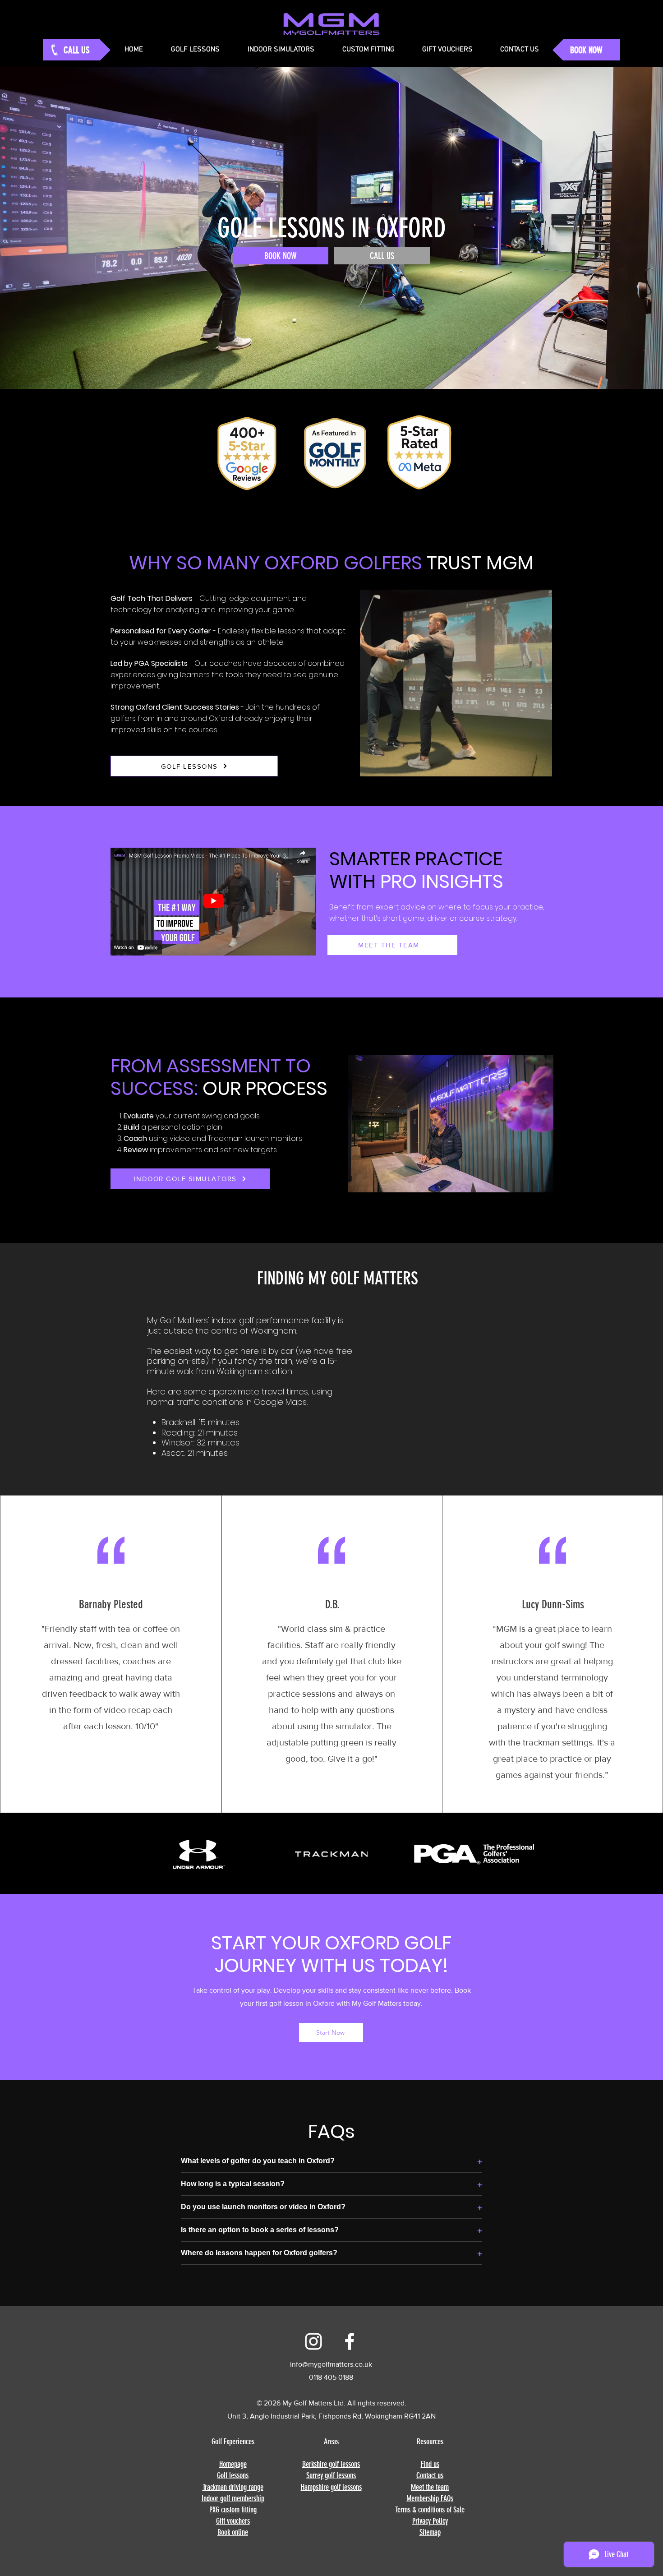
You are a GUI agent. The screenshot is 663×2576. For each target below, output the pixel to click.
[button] (538, 2317)
